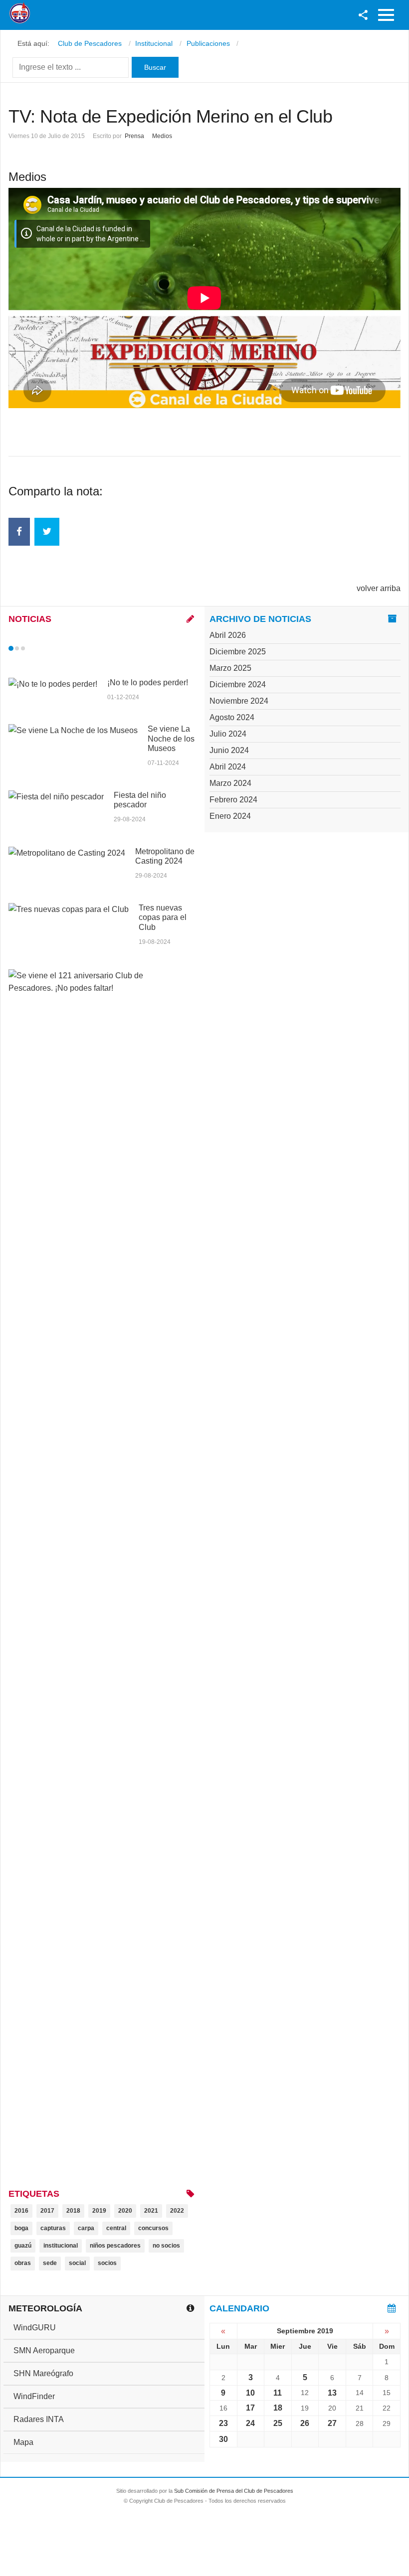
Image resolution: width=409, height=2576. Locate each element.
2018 (73, 2211)
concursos (153, 2228)
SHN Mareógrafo (43, 2373)
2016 (21, 2211)
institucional (61, 2246)
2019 (99, 2211)
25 (278, 2423)
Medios (162, 136)
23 (223, 2423)
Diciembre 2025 (238, 652)
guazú (23, 2246)
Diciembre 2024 (238, 684)
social (77, 2263)
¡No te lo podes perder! (148, 682)
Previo (32, 648)
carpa (86, 2228)
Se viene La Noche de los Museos (171, 738)
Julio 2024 (228, 734)
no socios (166, 2246)
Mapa (23, 2442)
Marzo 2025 (230, 668)
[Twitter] (47, 532)
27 (332, 2423)
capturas (53, 2228)
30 (223, 2439)
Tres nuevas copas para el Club (163, 917)
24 (250, 2423)
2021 (151, 2211)
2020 (125, 2211)
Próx (41, 648)
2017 (47, 2211)
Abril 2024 (228, 767)
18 (278, 2408)
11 (278, 2393)
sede (50, 2263)
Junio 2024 (229, 750)
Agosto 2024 (232, 717)
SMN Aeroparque (44, 2350)
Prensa (134, 136)
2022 (177, 2211)
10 (250, 2393)
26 (305, 2423)
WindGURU (35, 2328)
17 (250, 2408)
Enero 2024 (230, 816)
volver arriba (379, 588)
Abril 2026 (228, 635)
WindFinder (34, 2396)
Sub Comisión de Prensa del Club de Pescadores (234, 2491)
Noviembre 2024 (239, 701)
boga (21, 2228)
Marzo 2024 (230, 783)
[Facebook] (19, 532)
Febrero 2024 (233, 800)
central (116, 2228)
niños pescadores (115, 2246)
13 (332, 2393)
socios (107, 2263)
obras (23, 2263)
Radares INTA (39, 2419)
